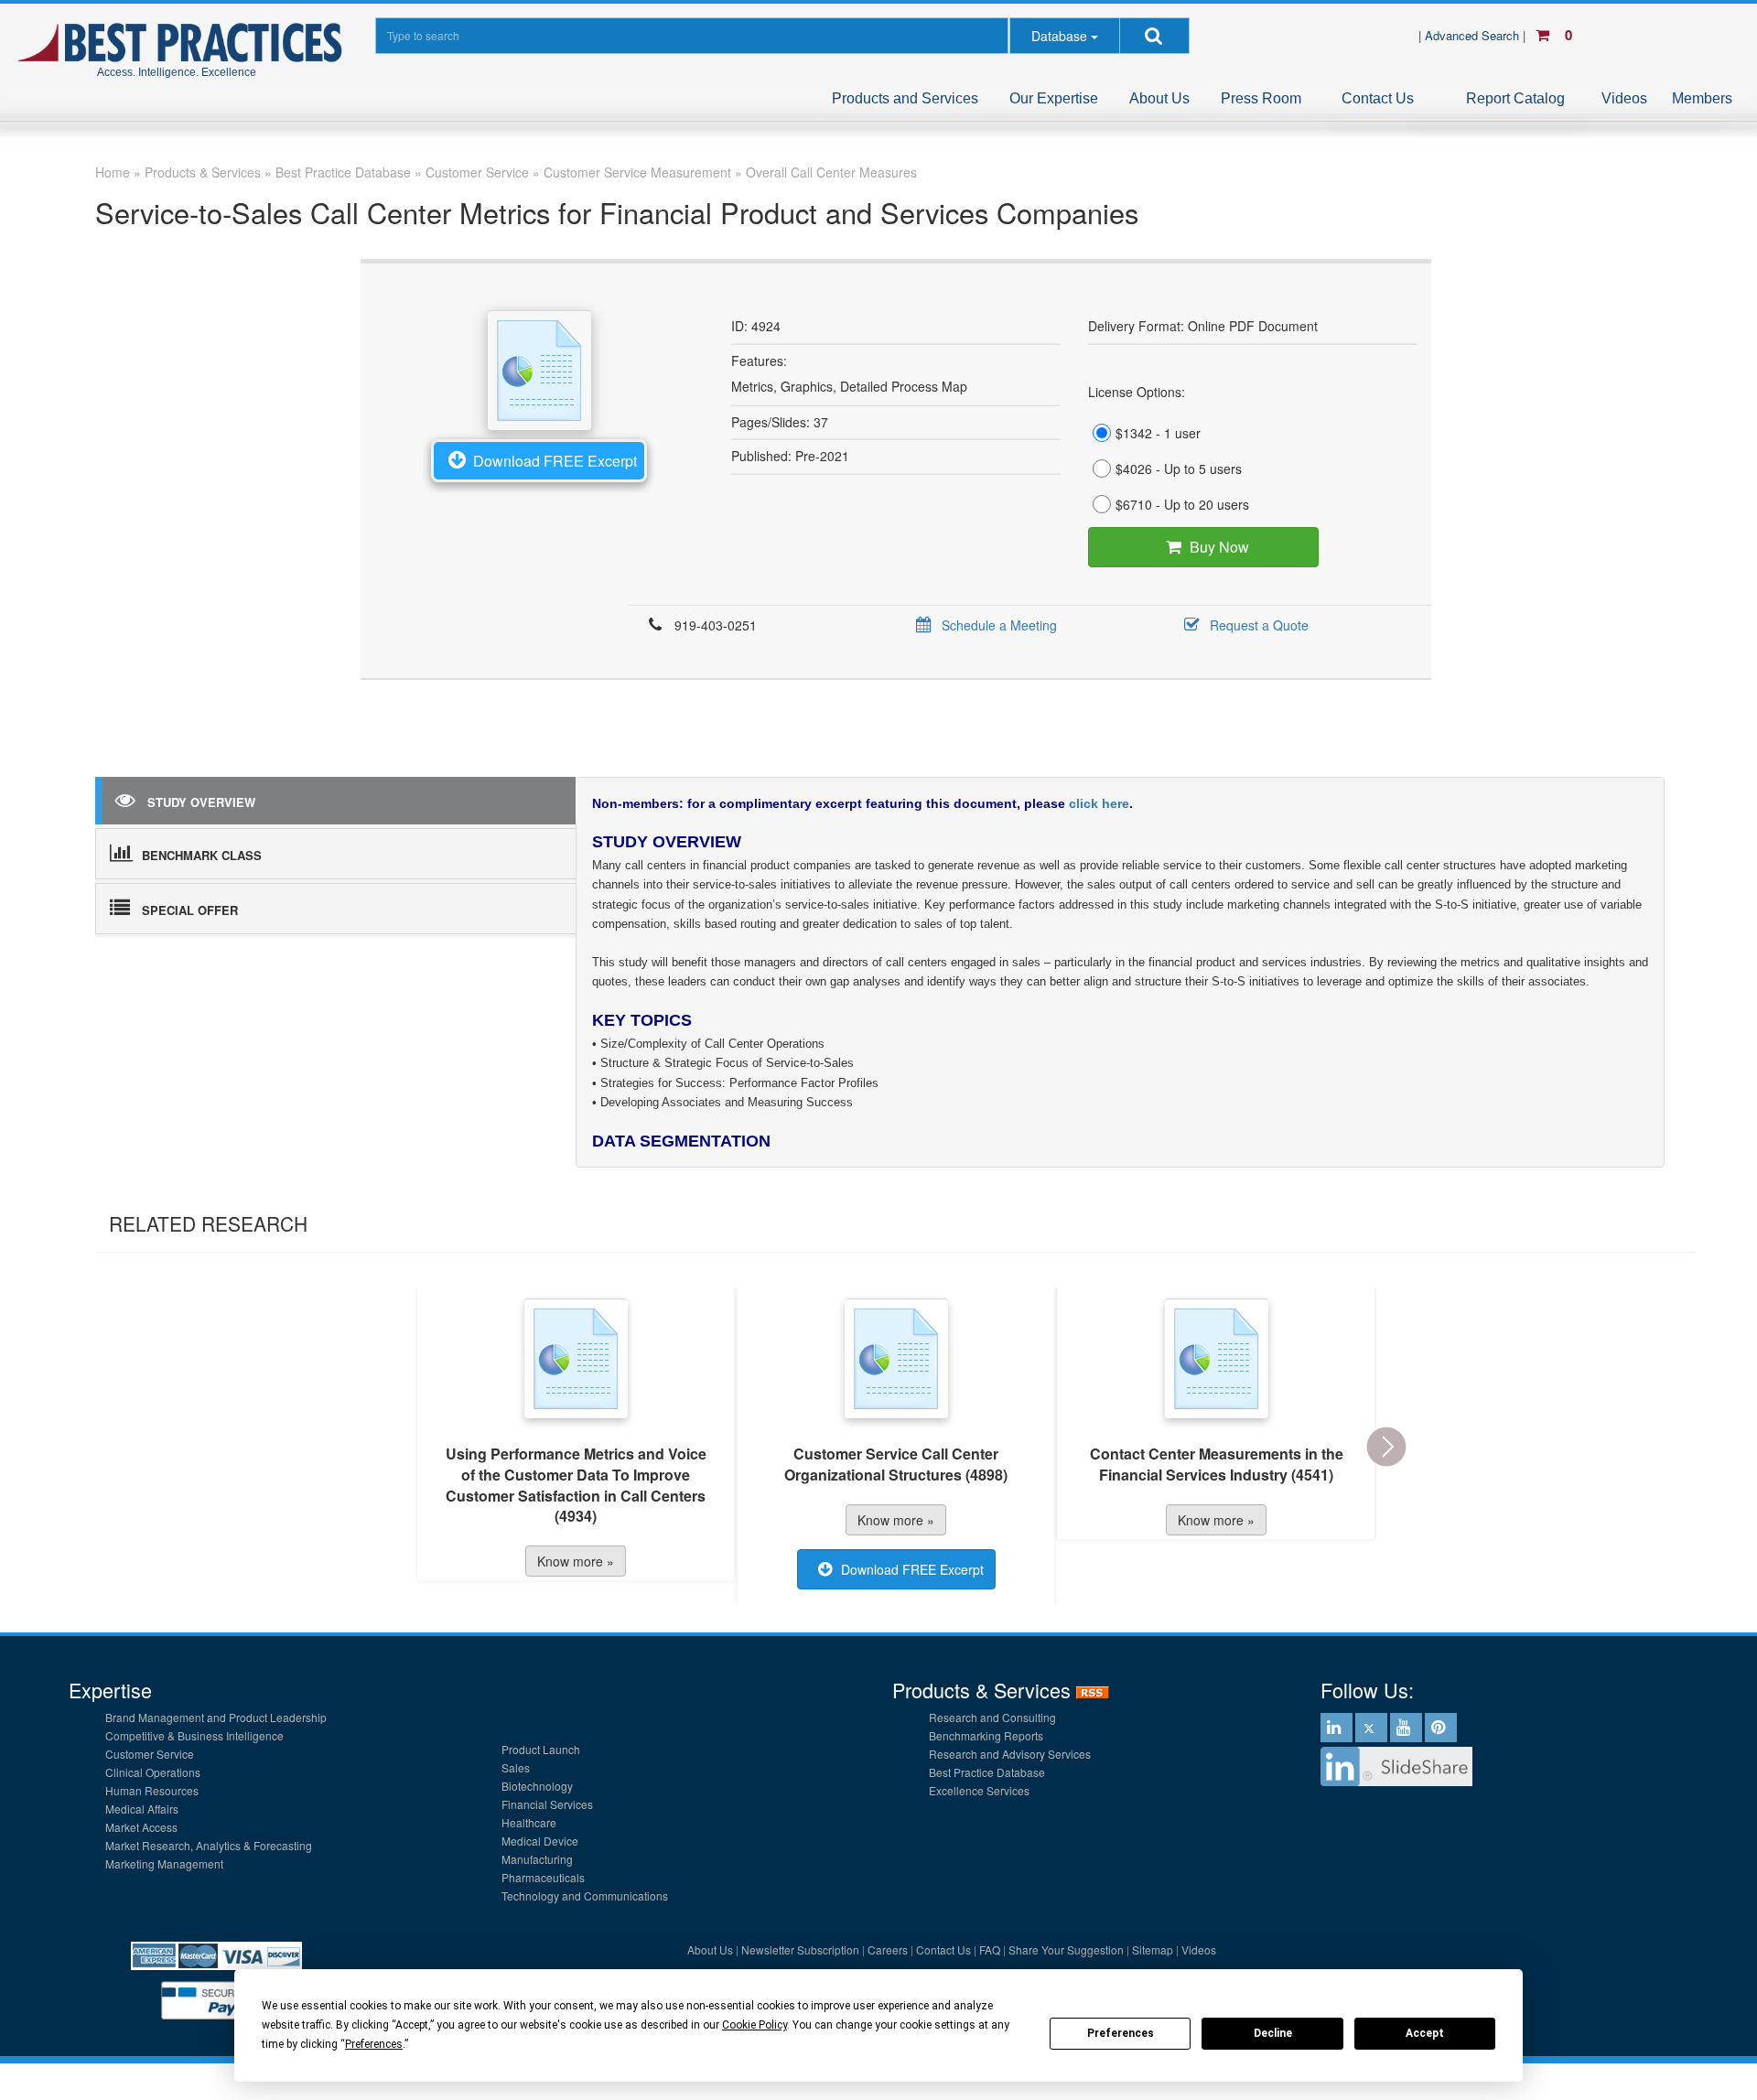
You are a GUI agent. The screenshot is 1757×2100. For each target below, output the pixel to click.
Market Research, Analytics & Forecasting (209, 1845)
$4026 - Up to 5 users (1179, 468)
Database (1059, 36)
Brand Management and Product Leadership (216, 1717)
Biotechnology (537, 1786)
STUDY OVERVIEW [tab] (201, 802)
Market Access (141, 1827)
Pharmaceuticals (543, 1877)
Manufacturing (537, 1859)
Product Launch (541, 1749)
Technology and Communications (585, 1895)
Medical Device (540, 1841)
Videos (1624, 98)
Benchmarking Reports (986, 1735)
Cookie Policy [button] (755, 2025)
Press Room (1261, 98)
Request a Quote (1259, 625)
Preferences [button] (374, 2044)
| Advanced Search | (1474, 35)
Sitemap (1153, 1949)
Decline (1273, 2033)
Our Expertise (1054, 98)
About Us (1159, 98)
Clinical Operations (153, 1772)
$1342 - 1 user (1158, 433)
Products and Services (905, 98)
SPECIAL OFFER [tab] (190, 910)
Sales (516, 1767)
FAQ (990, 1949)
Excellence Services (979, 1790)
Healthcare (529, 1822)
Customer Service (150, 1754)
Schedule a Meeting (999, 625)
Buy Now (1219, 547)
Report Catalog (1515, 98)
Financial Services (547, 1804)
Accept (1425, 2033)
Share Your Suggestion (1066, 1949)
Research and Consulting (992, 1717)
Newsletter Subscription (800, 1949)
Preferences (1121, 2033)
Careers (888, 1949)
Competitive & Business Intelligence (194, 1735)
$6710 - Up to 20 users (1182, 504)
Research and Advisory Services (1010, 1754)
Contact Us (1378, 98)
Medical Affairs (142, 1809)
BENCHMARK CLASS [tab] (202, 855)
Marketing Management (164, 1863)
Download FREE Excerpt (555, 461)
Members (1702, 98)
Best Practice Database (987, 1772)
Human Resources (152, 1790)
